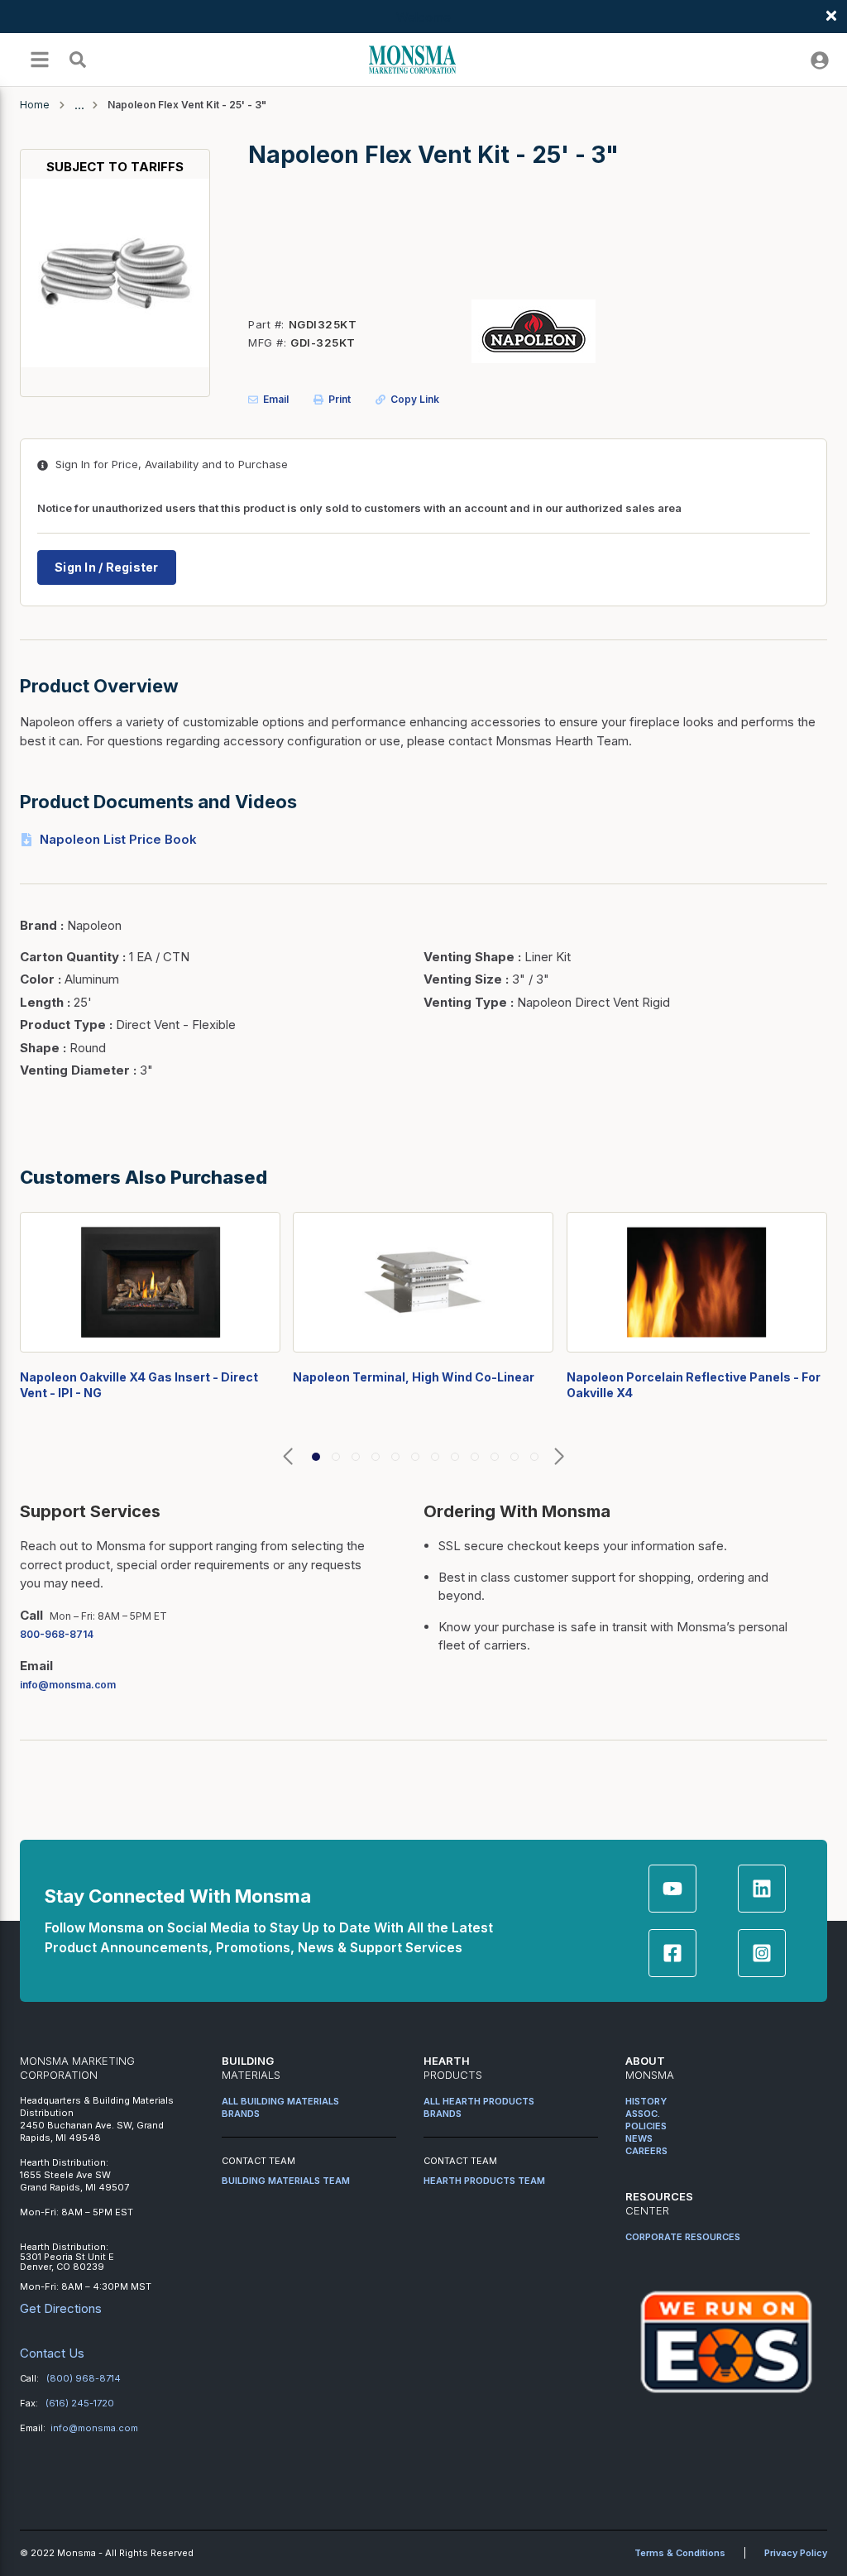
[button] (288, 1457)
